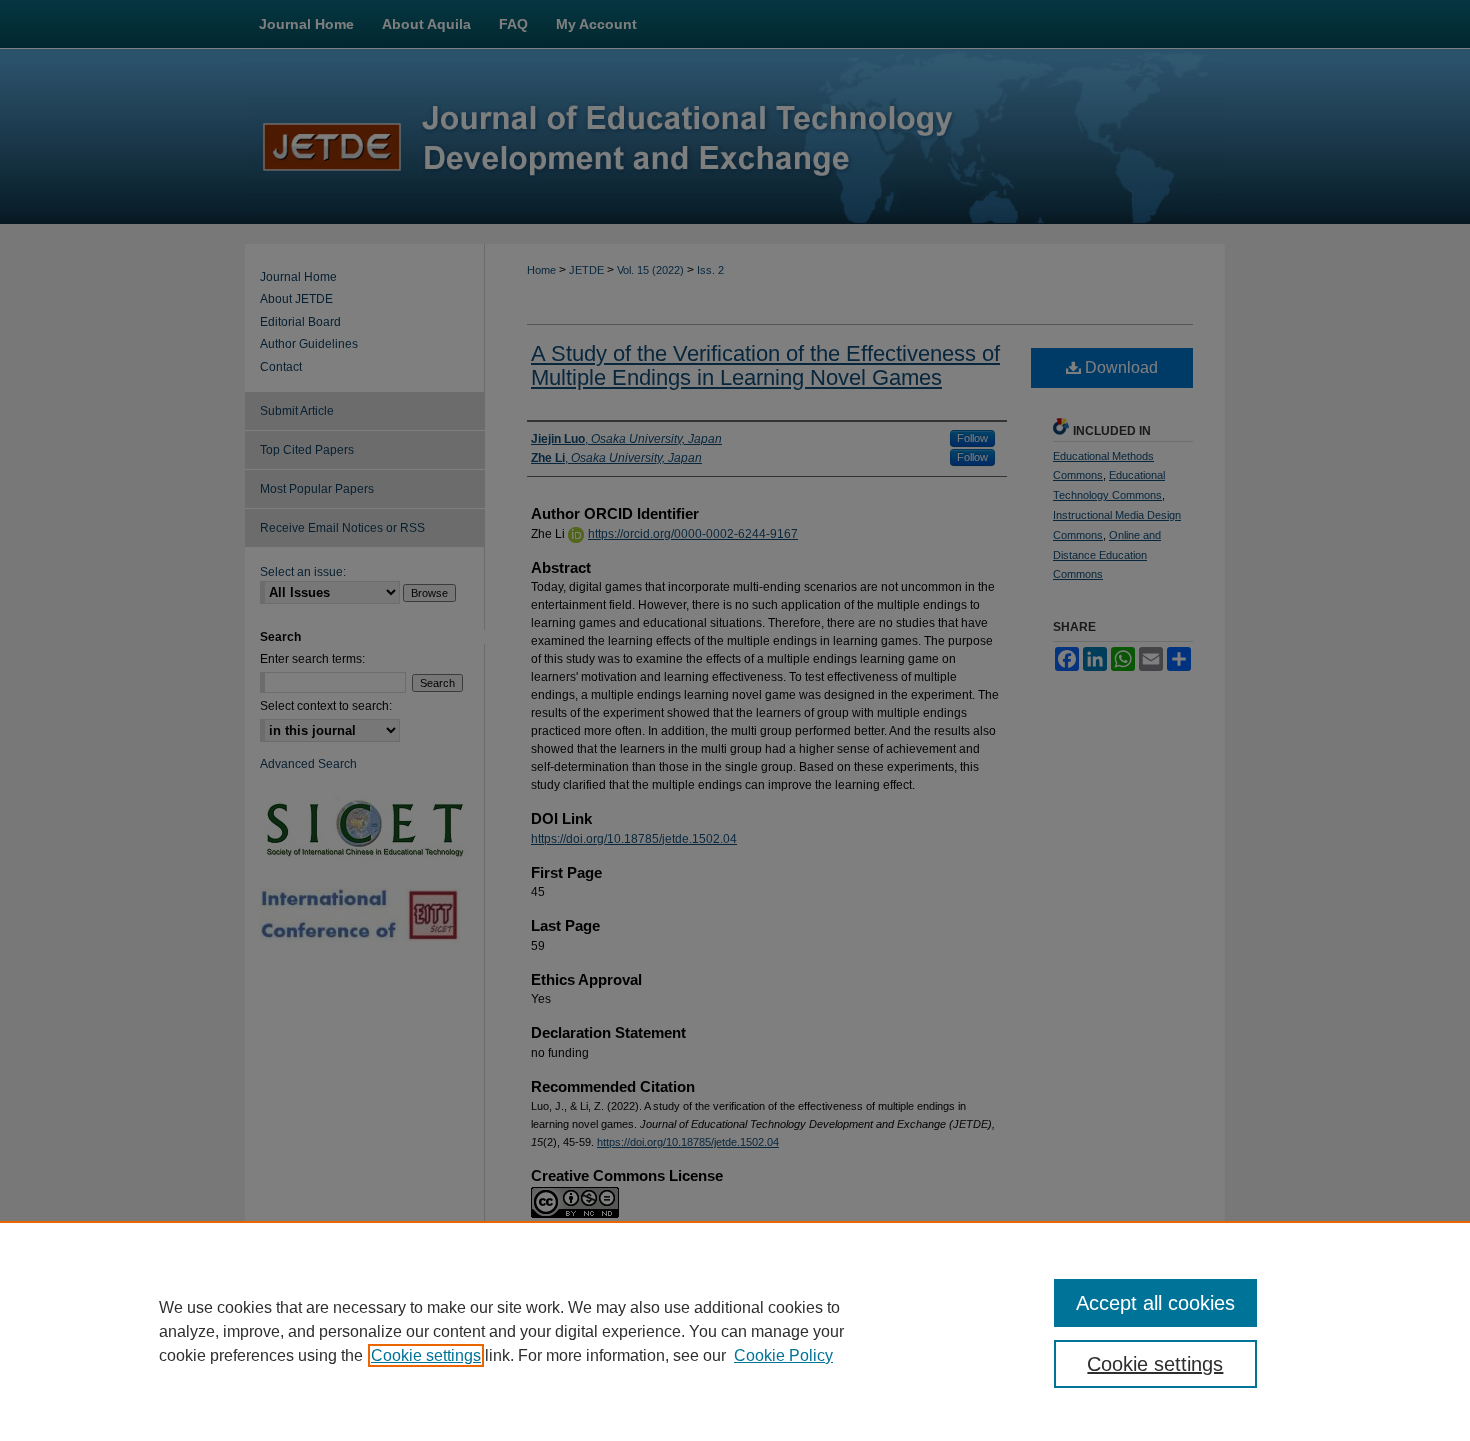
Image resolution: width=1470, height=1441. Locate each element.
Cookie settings (426, 1355)
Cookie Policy (783, 1355)
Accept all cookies (1155, 1303)
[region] (735, 1331)
